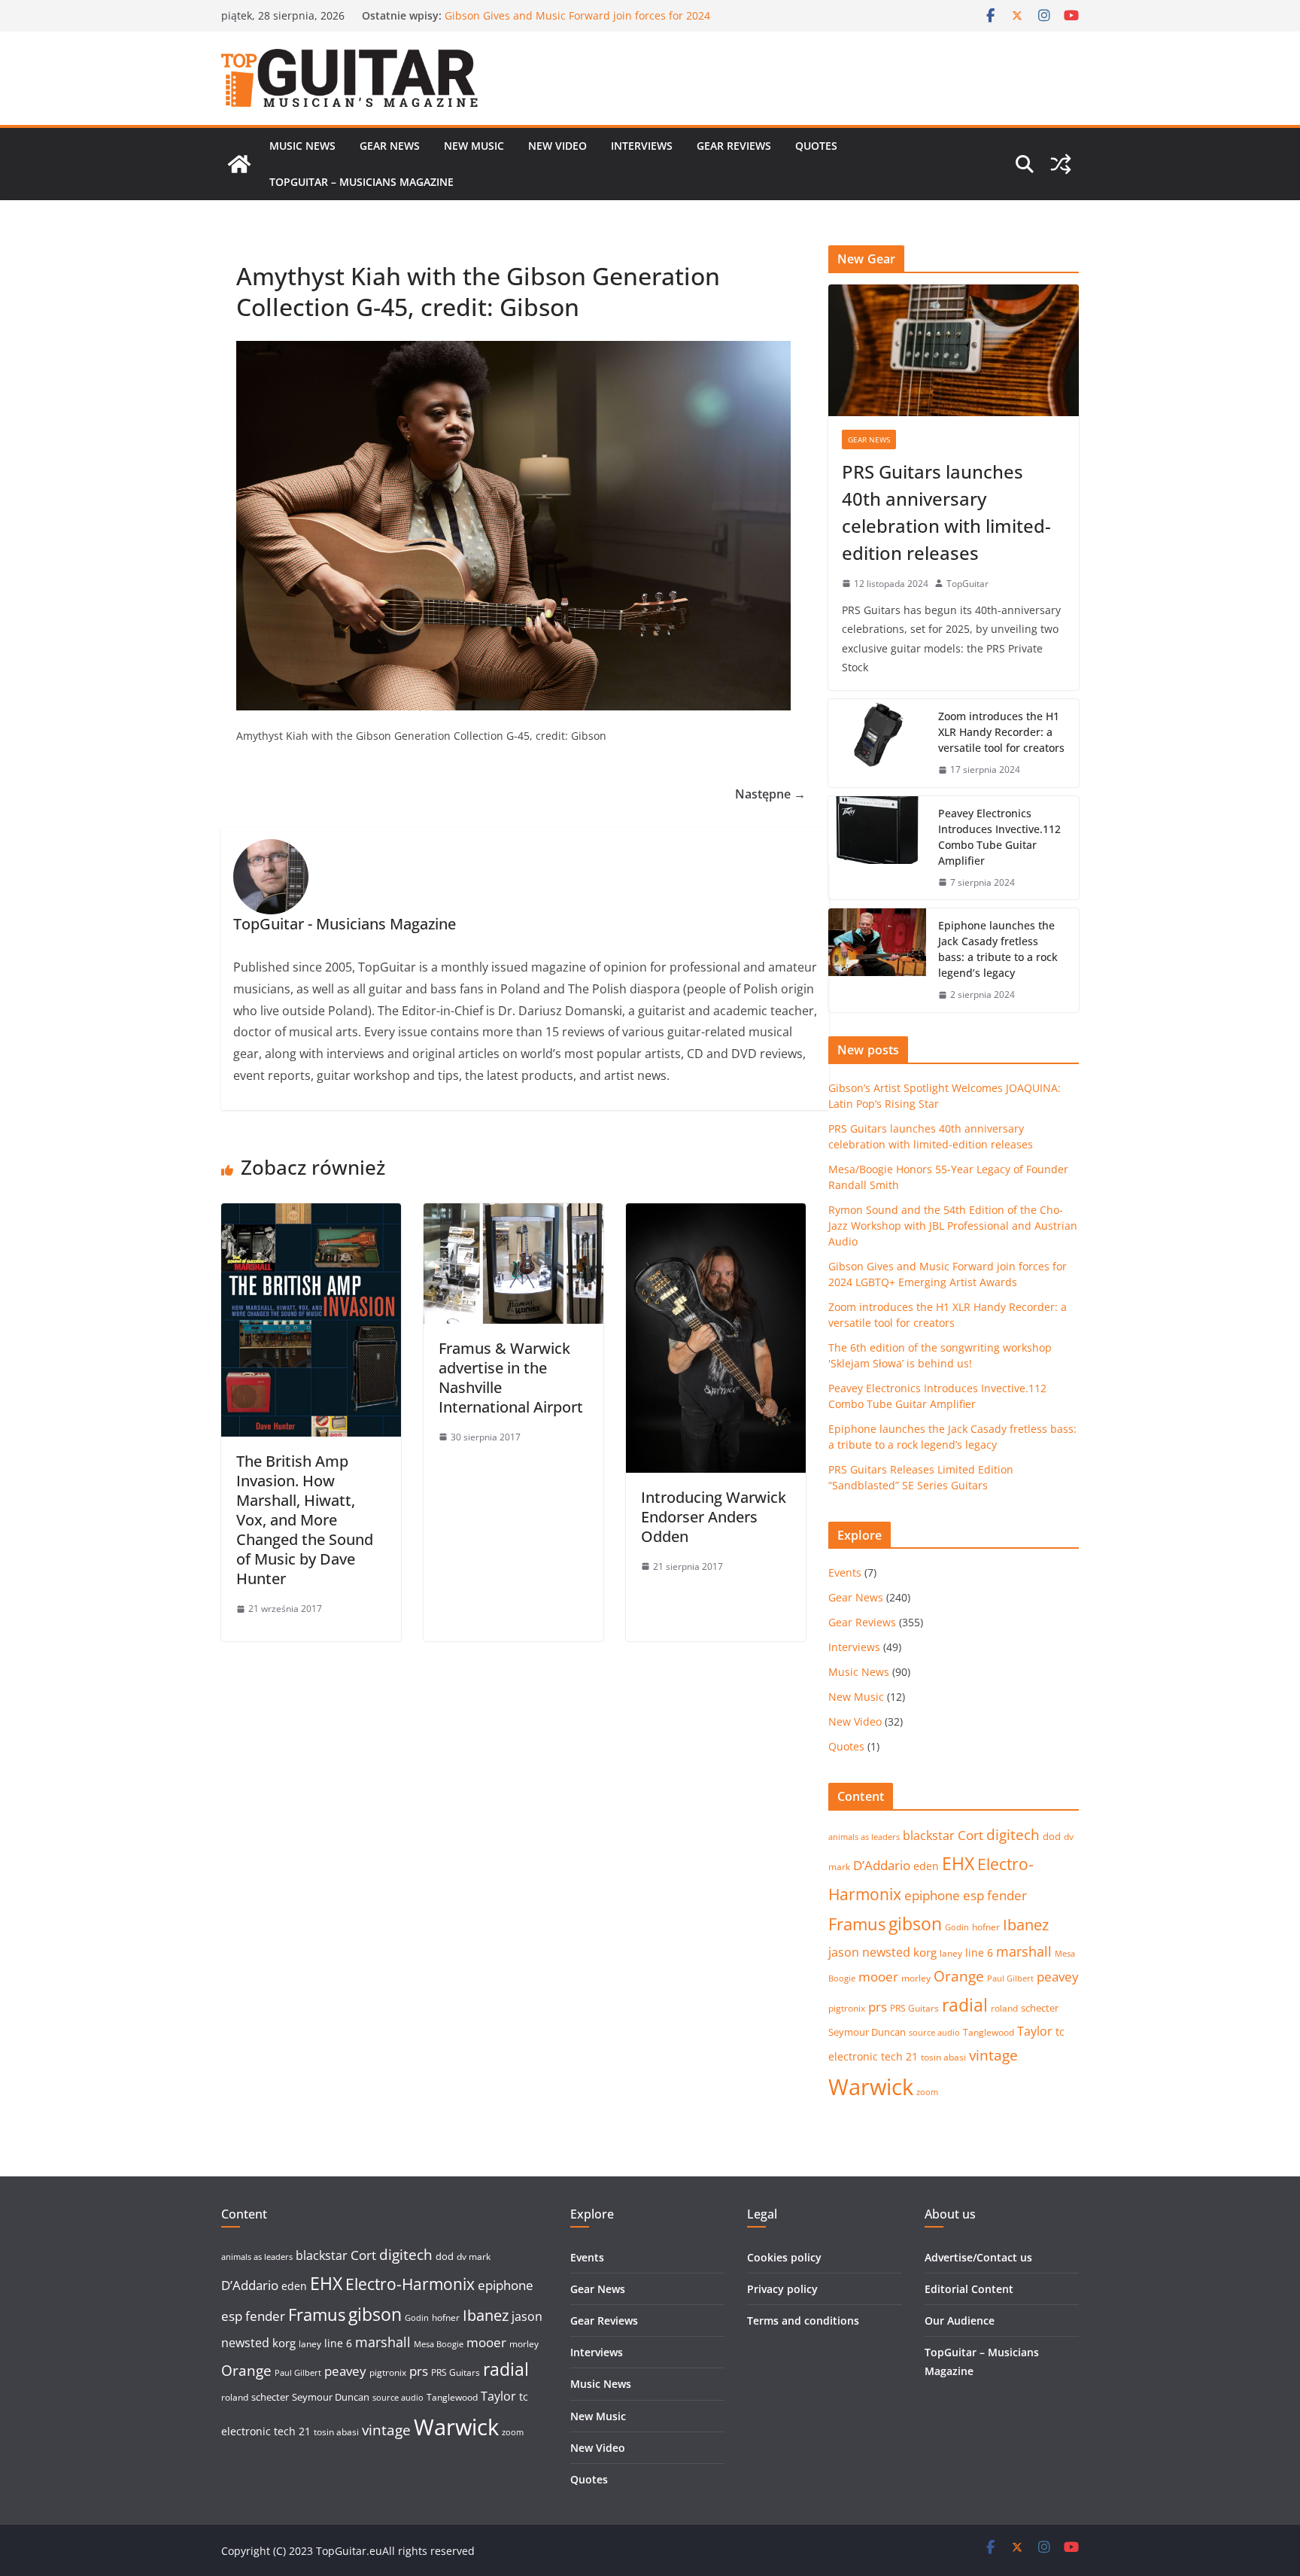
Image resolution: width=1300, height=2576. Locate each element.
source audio (934, 2033)
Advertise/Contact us (978, 2257)
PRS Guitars (914, 2008)
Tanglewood (989, 2032)
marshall (1024, 1951)
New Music (474, 146)
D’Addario (882, 1865)
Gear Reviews (734, 146)
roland (1004, 2008)
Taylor (1035, 2031)
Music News (302, 146)
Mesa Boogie (439, 2344)
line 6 (979, 1953)
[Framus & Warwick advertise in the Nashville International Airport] (513, 1214)
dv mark (474, 2257)
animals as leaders (864, 1837)
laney (951, 1953)
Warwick (871, 2087)
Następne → (770, 794)
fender (1007, 1895)
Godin (957, 1927)
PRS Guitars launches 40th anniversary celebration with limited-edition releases (946, 512)
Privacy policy (782, 2289)
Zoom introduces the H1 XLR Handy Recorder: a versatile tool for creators (1001, 732)
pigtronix (847, 2008)
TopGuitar (967, 584)
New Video (557, 146)
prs (878, 2007)
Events (845, 1572)
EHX (958, 1863)
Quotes (816, 146)
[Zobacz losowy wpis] (1061, 164)
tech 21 (899, 2056)
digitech (1013, 1835)
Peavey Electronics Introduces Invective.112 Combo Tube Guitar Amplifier (999, 837)
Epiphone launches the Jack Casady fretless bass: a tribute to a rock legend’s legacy (998, 949)
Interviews (642, 146)
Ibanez (1026, 1925)
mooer (878, 1977)
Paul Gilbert (1010, 1978)
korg (925, 1952)
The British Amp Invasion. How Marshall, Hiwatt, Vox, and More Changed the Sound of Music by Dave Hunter (305, 1520)
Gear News (390, 146)
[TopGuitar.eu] (239, 164)
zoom (927, 2092)
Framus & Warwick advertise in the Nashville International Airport (511, 1378)
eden (926, 1866)
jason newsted (869, 1952)
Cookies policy (784, 2257)
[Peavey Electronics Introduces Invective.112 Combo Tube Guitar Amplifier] (877, 848)
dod (1052, 1836)
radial (965, 2005)
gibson (915, 1924)
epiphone (932, 1895)
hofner (986, 1927)
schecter (1040, 2008)
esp (973, 1895)
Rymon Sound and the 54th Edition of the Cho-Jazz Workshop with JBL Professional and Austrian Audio (574, 23)
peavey (1058, 1977)
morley (916, 1978)
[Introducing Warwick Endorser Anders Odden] (716, 1214)
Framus (857, 1924)
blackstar (929, 1835)
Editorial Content (969, 2289)
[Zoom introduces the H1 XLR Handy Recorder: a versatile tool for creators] (877, 743)
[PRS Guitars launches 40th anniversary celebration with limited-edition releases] (954, 350)
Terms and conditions (803, 2321)
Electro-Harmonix (410, 2284)
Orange (959, 1976)
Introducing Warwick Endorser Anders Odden (714, 1517)
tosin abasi (943, 2057)
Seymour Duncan (867, 2032)
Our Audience (960, 2321)
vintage (993, 2055)
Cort (970, 1835)
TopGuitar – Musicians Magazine (361, 182)
